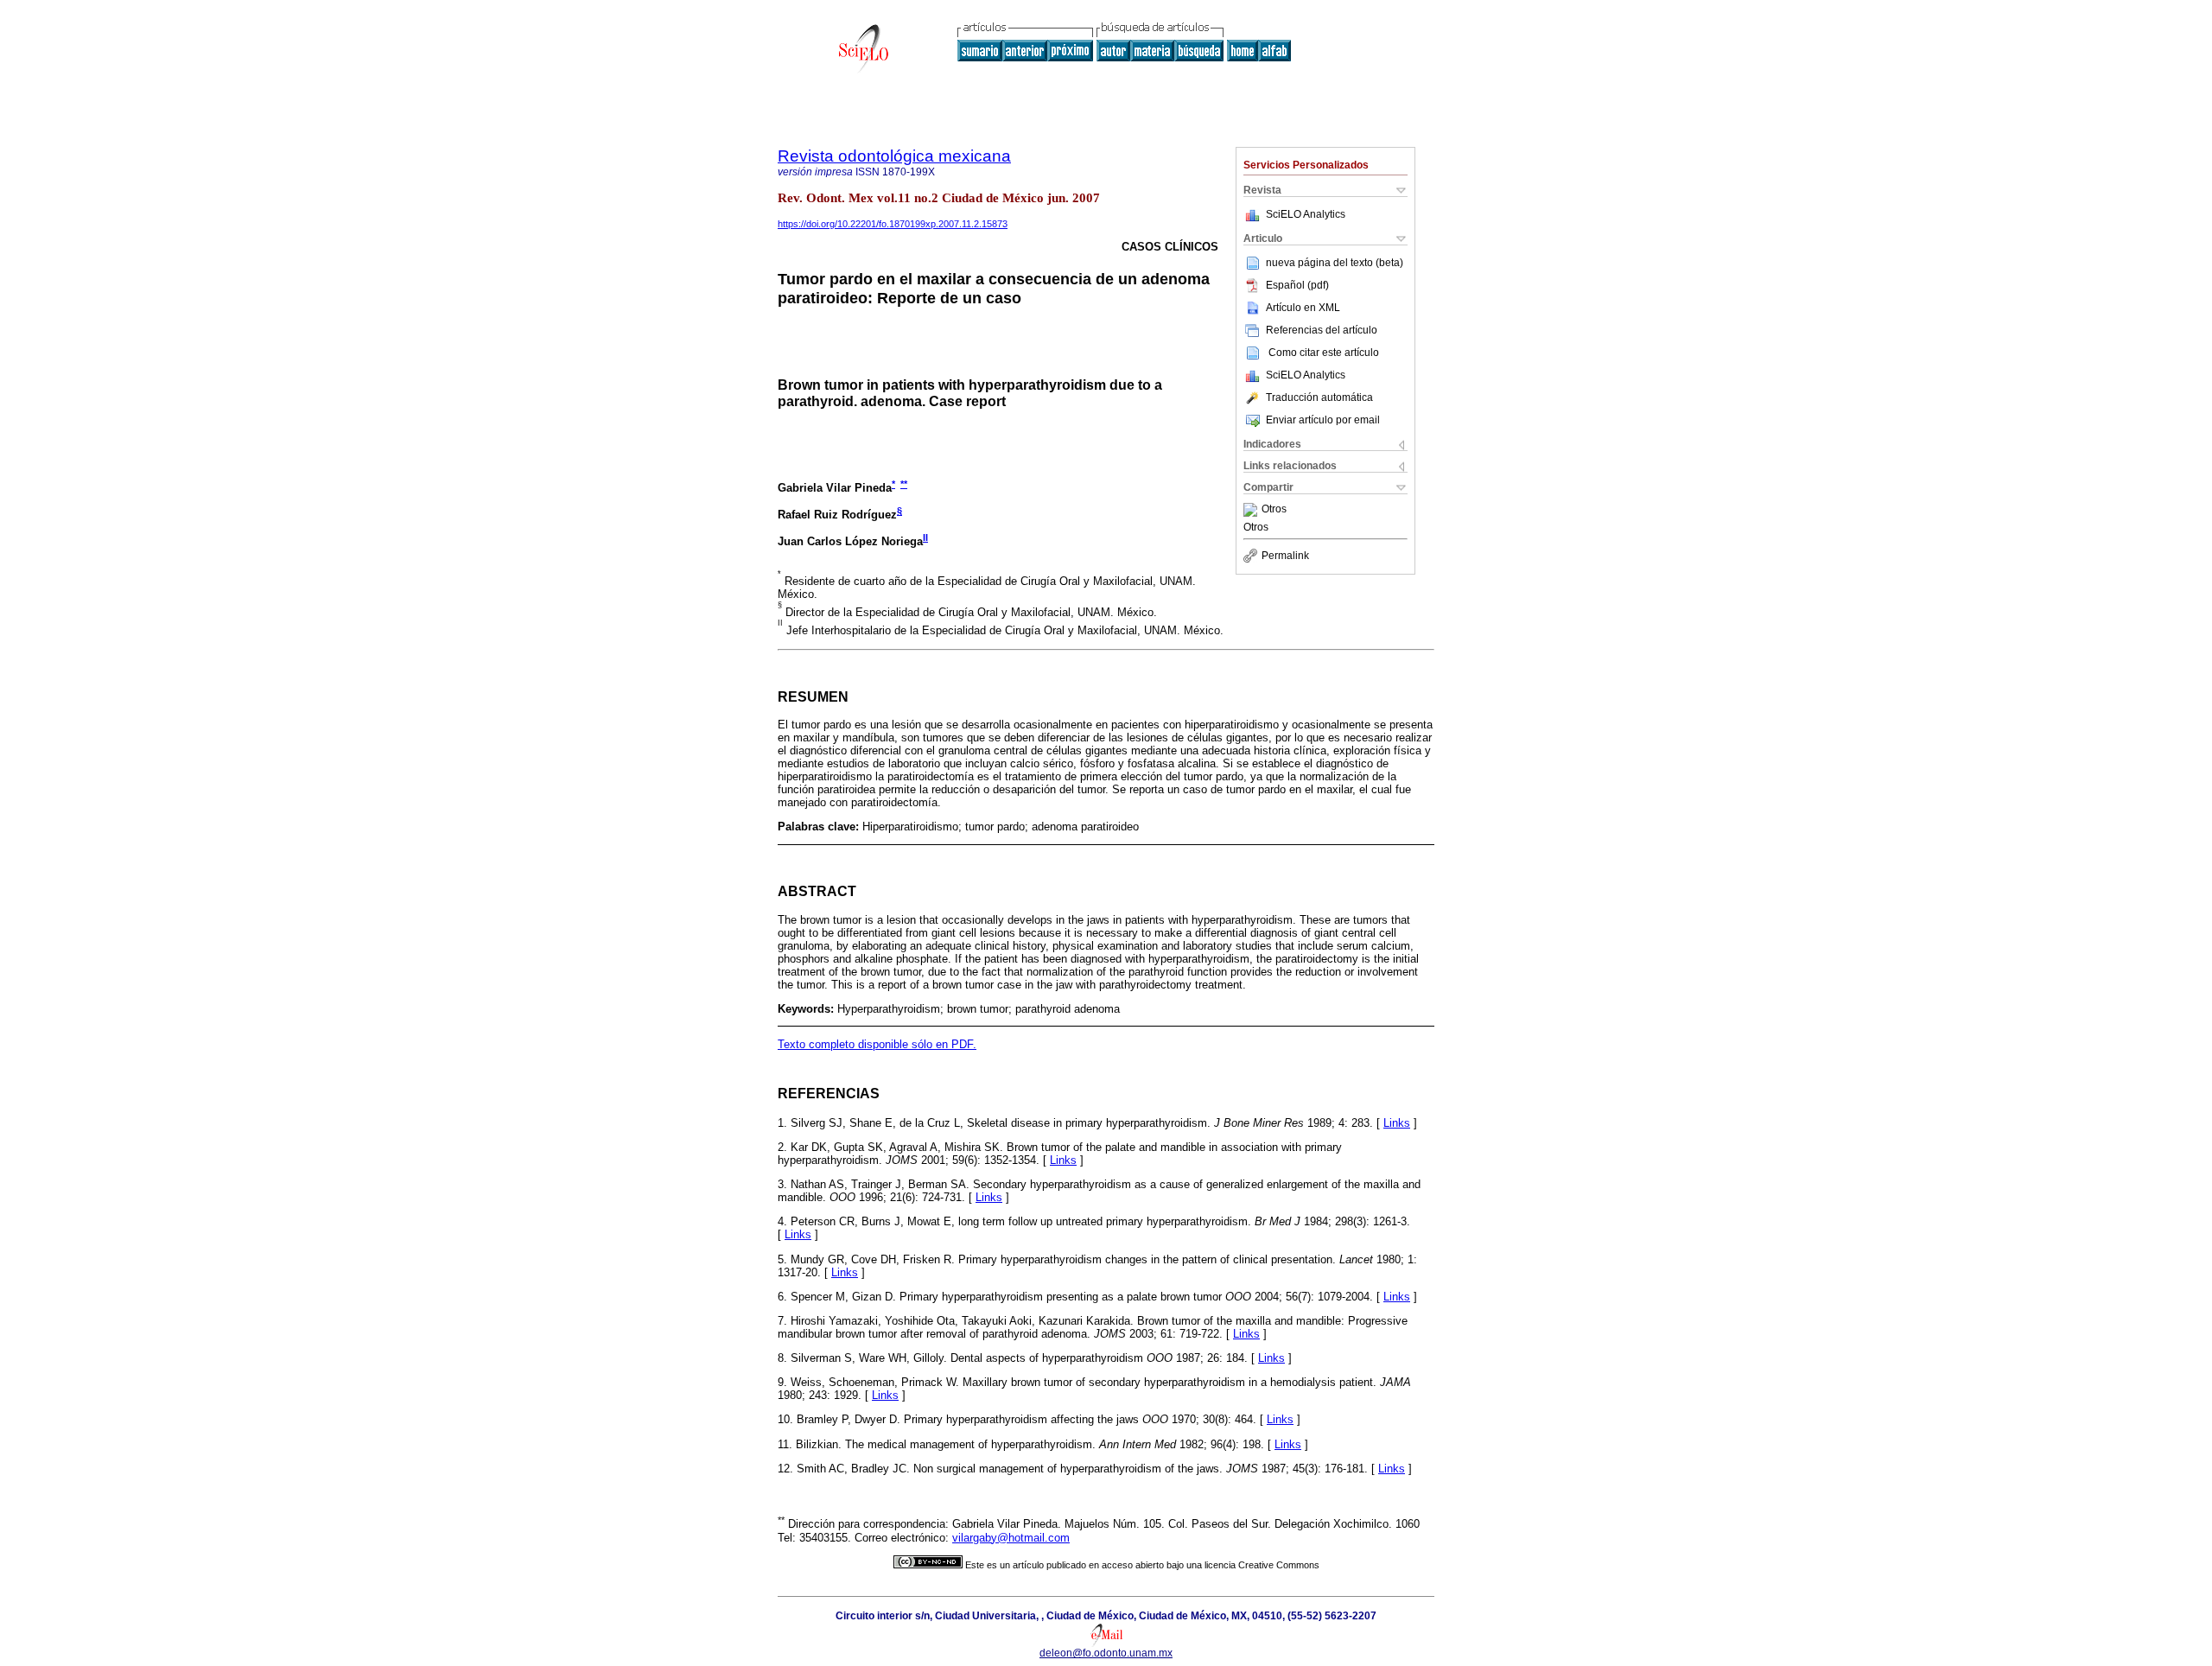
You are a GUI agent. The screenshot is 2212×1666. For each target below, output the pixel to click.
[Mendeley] (1252, 510)
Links (1397, 1123)
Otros (1274, 510)
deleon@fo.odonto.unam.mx (1106, 1653)
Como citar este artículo (1324, 353)
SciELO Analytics (1306, 214)
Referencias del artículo (1322, 330)
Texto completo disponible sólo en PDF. (877, 1044)
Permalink (1285, 556)
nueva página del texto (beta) (1335, 263)
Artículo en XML (1303, 308)
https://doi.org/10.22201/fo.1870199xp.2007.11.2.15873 (893, 224)
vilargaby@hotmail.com (1011, 1538)
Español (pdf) (1297, 285)
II (925, 537)
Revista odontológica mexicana (894, 156)
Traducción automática (1319, 397)
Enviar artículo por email (1323, 420)
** (904, 484)
